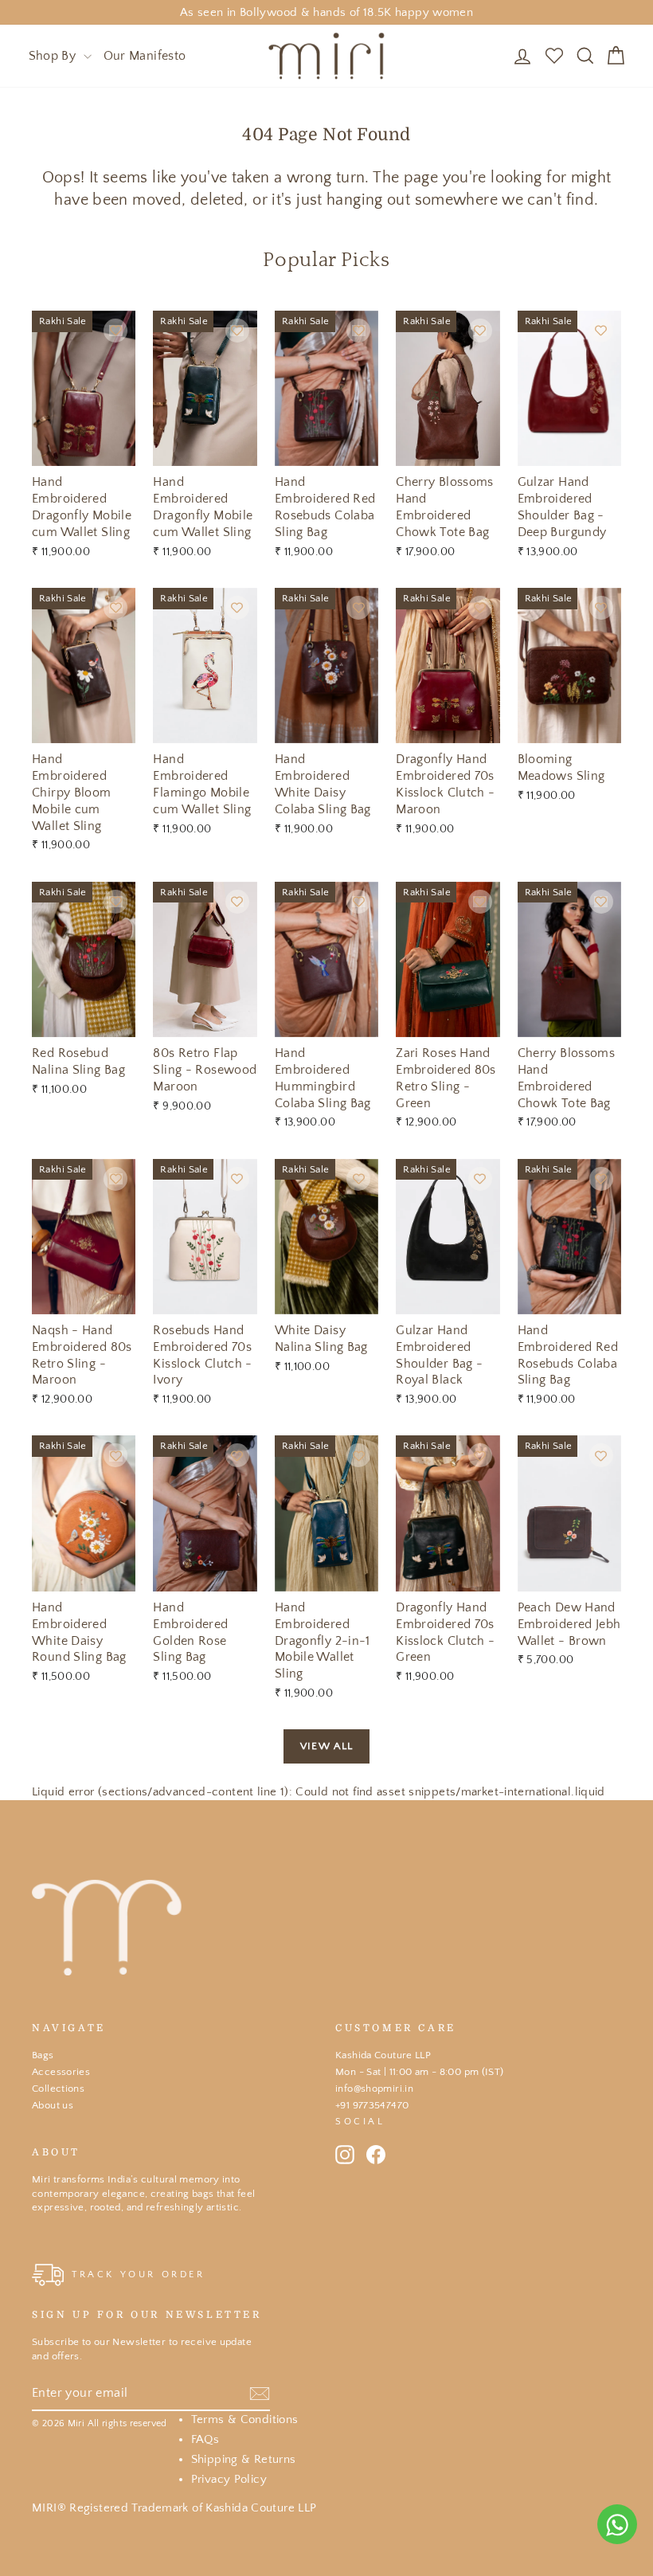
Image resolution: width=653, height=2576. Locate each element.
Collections (58, 2089)
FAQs (205, 2439)
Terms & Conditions (245, 2419)
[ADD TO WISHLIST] (115, 331)
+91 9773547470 (372, 2105)
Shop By (54, 56)
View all (326, 1746)
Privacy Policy (229, 2479)
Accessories (61, 2072)
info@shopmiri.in (374, 2089)
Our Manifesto (145, 56)
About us (53, 2105)
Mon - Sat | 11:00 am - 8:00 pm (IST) (420, 2072)
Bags (43, 2055)
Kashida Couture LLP (383, 2055)
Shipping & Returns (244, 2459)
